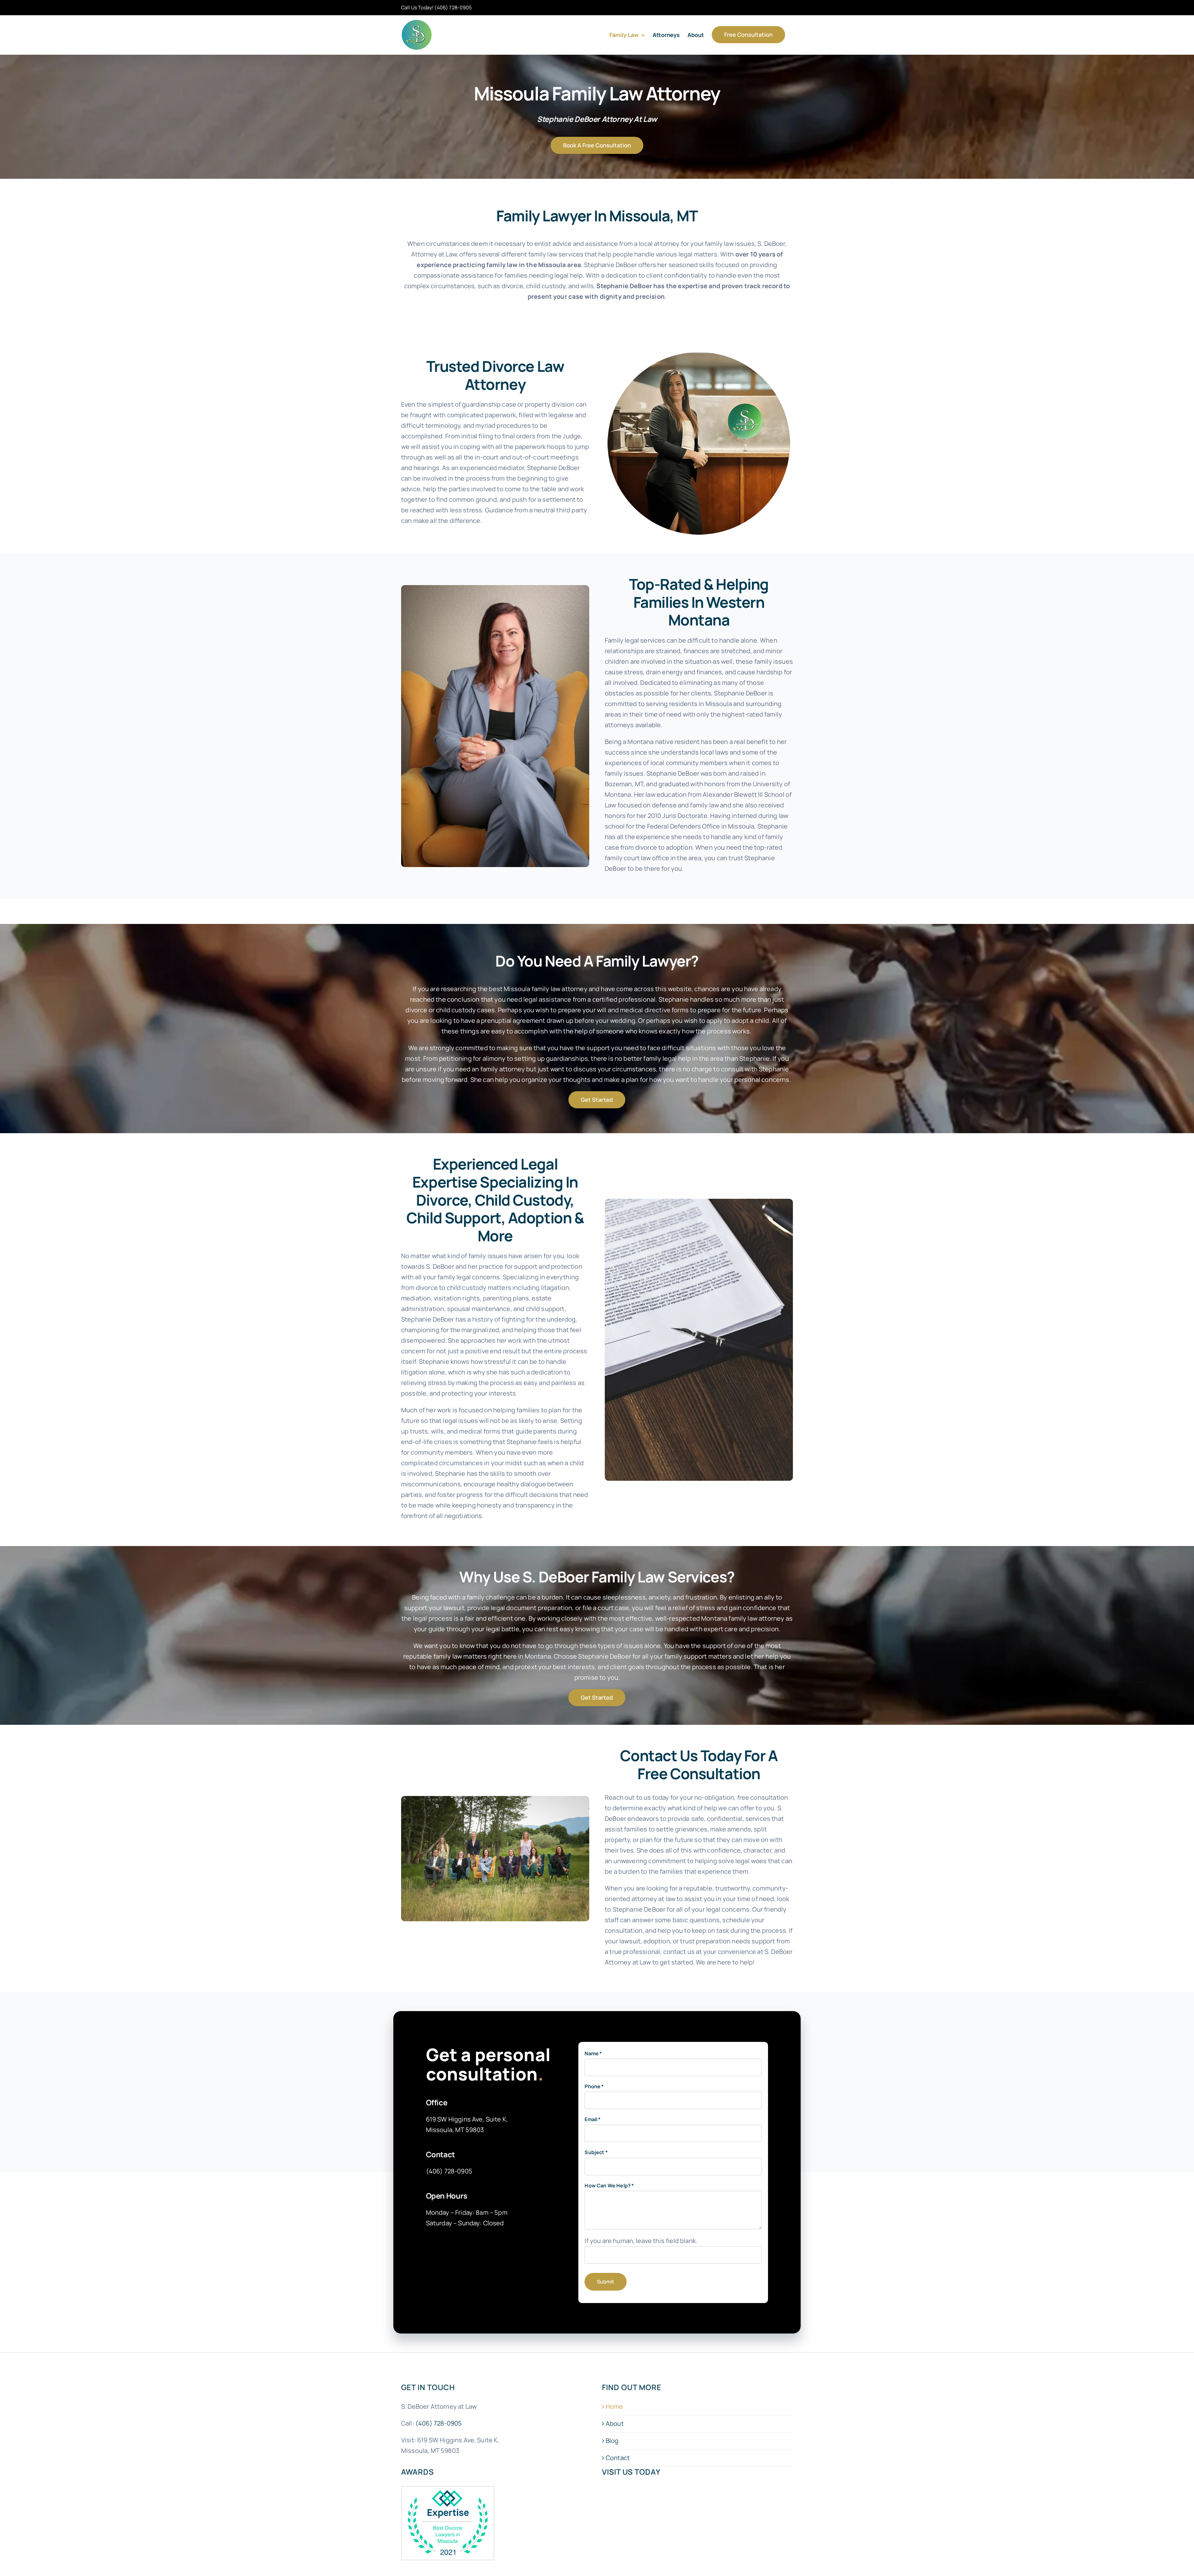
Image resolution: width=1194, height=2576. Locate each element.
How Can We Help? (609, 2186)
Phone (594, 2086)
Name (593, 2053)
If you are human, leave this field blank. (641, 2241)
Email (592, 2119)
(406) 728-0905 (453, 7)
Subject (596, 2152)
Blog (612, 2441)
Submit (606, 2282)
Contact (618, 2458)
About (615, 2424)
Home (614, 2407)
